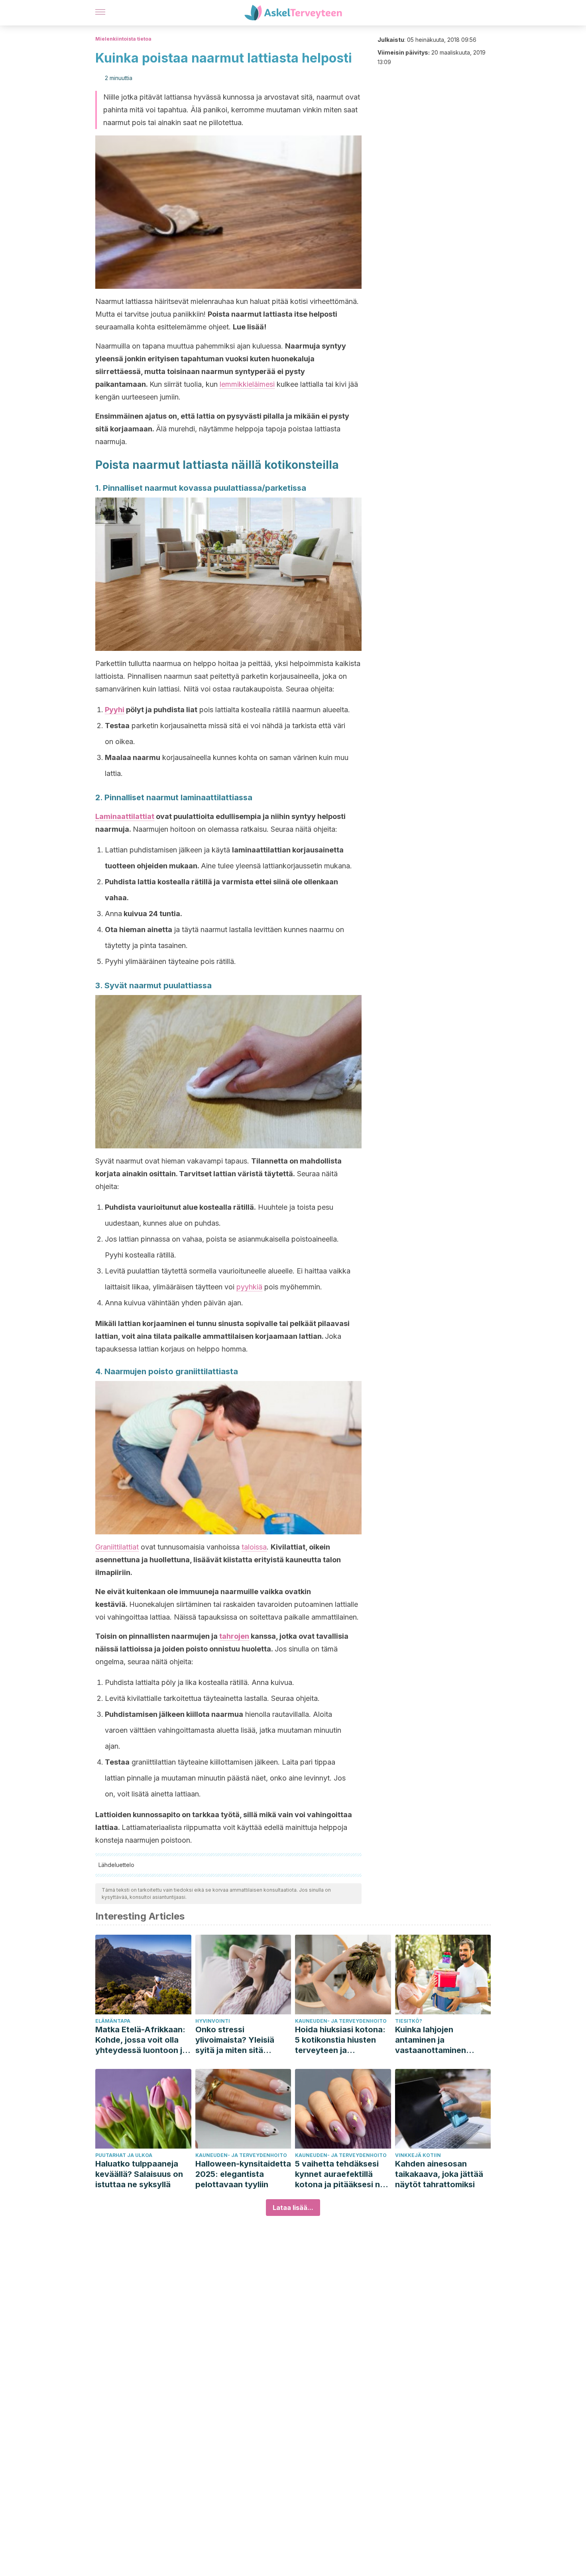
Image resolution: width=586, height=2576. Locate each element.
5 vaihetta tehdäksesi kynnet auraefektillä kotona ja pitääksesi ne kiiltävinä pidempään (340, 2174)
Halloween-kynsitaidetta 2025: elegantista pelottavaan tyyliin (243, 2174)
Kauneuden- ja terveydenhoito (341, 2021)
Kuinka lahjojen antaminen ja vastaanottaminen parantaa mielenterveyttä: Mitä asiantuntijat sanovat (437, 2040)
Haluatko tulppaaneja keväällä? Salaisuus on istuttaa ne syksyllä (139, 2174)
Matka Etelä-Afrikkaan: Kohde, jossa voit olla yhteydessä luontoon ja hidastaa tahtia (141, 2040)
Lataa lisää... (293, 2208)
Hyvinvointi (213, 2021)
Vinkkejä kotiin (418, 2155)
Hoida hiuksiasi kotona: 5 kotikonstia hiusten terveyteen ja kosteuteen (340, 2040)
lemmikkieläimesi (247, 384)
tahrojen (234, 1636)
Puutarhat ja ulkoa (124, 2155)
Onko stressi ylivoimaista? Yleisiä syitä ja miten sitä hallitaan (235, 2040)
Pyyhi (115, 710)
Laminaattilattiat (125, 816)
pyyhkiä (249, 1287)
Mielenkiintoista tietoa (123, 39)
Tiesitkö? (409, 2021)
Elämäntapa (113, 2021)
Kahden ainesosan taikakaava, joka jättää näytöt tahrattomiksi (439, 2174)
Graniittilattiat (117, 1547)
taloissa (254, 1547)
